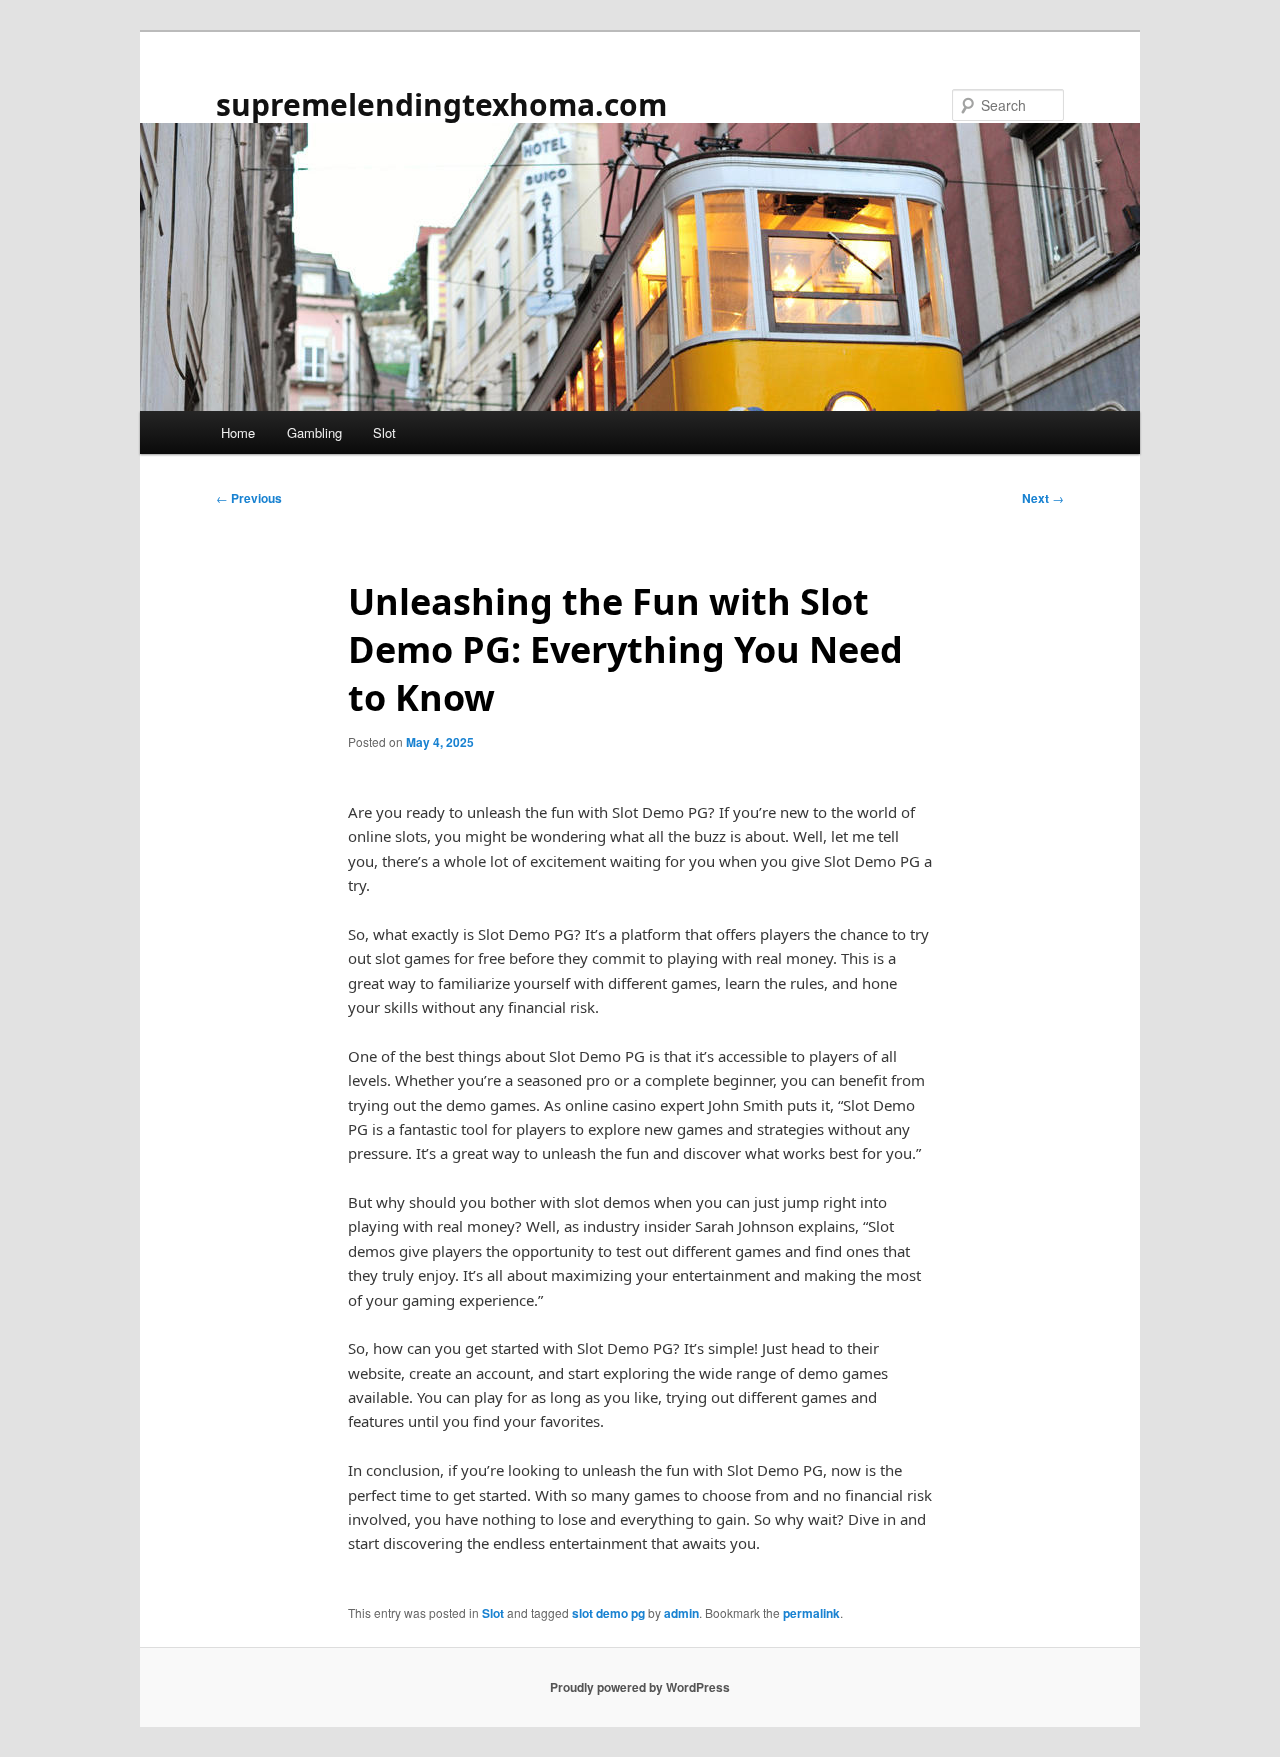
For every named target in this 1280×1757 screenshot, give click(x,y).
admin (681, 1613)
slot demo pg (608, 1613)
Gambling (314, 432)
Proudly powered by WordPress (640, 1687)
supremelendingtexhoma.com (441, 104)
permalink (811, 1613)
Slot (384, 432)
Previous (249, 498)
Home (238, 432)
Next (1043, 498)
